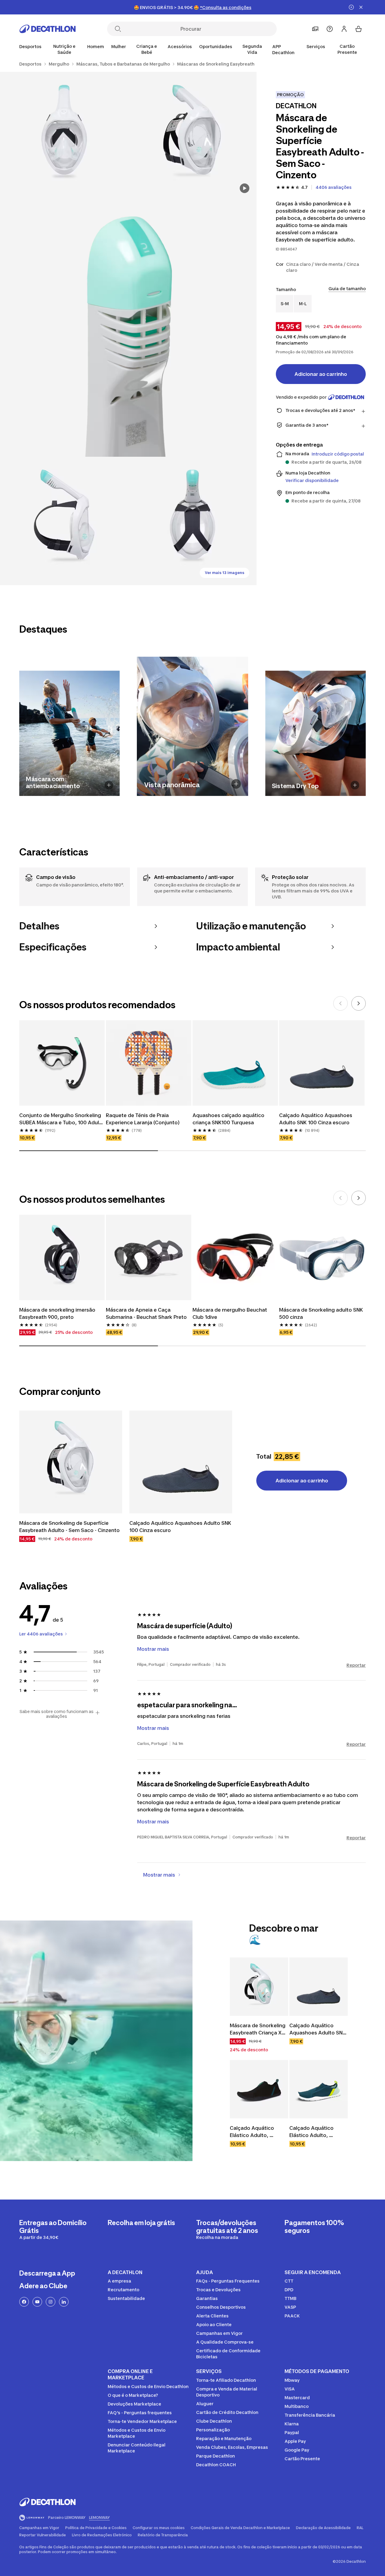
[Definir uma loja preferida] (315, 29)
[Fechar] (361, 7)
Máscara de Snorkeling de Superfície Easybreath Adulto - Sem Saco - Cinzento (69, 1527)
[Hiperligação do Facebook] (24, 2302)
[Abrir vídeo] (245, 188)
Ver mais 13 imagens (225, 573)
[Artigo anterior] (340, 1003)
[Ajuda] (330, 29)
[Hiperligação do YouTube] (37, 2302)
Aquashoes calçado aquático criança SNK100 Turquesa (229, 1119)
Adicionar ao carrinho (321, 374)
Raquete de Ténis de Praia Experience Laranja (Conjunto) (143, 1119)
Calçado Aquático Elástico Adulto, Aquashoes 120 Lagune (318, 2132)
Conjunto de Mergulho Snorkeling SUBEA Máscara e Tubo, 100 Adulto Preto (62, 1119)
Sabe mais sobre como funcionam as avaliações (57, 1714)
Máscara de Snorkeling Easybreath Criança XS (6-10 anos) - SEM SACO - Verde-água (259, 2029)
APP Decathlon (283, 49)
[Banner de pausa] (351, 7)
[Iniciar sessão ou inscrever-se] (344, 29)
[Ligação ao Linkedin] (64, 2302)
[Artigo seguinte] (359, 1003)
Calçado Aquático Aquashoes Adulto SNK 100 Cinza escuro (316, 1119)
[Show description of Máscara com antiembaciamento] (109, 785)
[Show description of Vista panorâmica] (236, 784)
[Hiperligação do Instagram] (51, 2302)
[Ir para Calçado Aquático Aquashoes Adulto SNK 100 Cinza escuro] (181, 1462)
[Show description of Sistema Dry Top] (355, 785)
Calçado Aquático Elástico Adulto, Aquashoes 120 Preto (256, 2132)
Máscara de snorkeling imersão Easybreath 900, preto (58, 1313)
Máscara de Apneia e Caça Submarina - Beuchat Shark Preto (146, 1313)
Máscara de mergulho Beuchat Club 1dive (230, 1313)
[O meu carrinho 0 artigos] (359, 29)
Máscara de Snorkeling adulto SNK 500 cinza (322, 1313)
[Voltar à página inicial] (48, 29)
